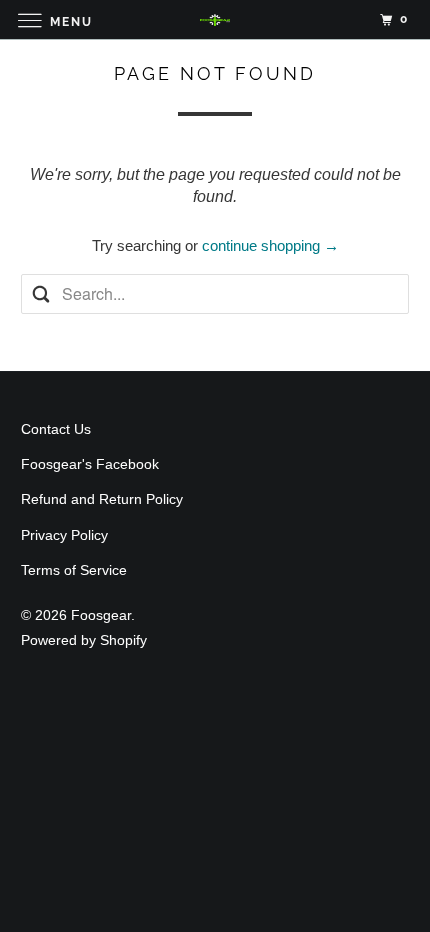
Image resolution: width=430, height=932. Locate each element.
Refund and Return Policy (102, 499)
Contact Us (56, 429)
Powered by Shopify (84, 640)
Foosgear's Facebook (90, 464)
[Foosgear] (215, 19)
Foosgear (101, 615)
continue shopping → (270, 245)
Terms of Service (74, 570)
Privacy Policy (64, 535)
